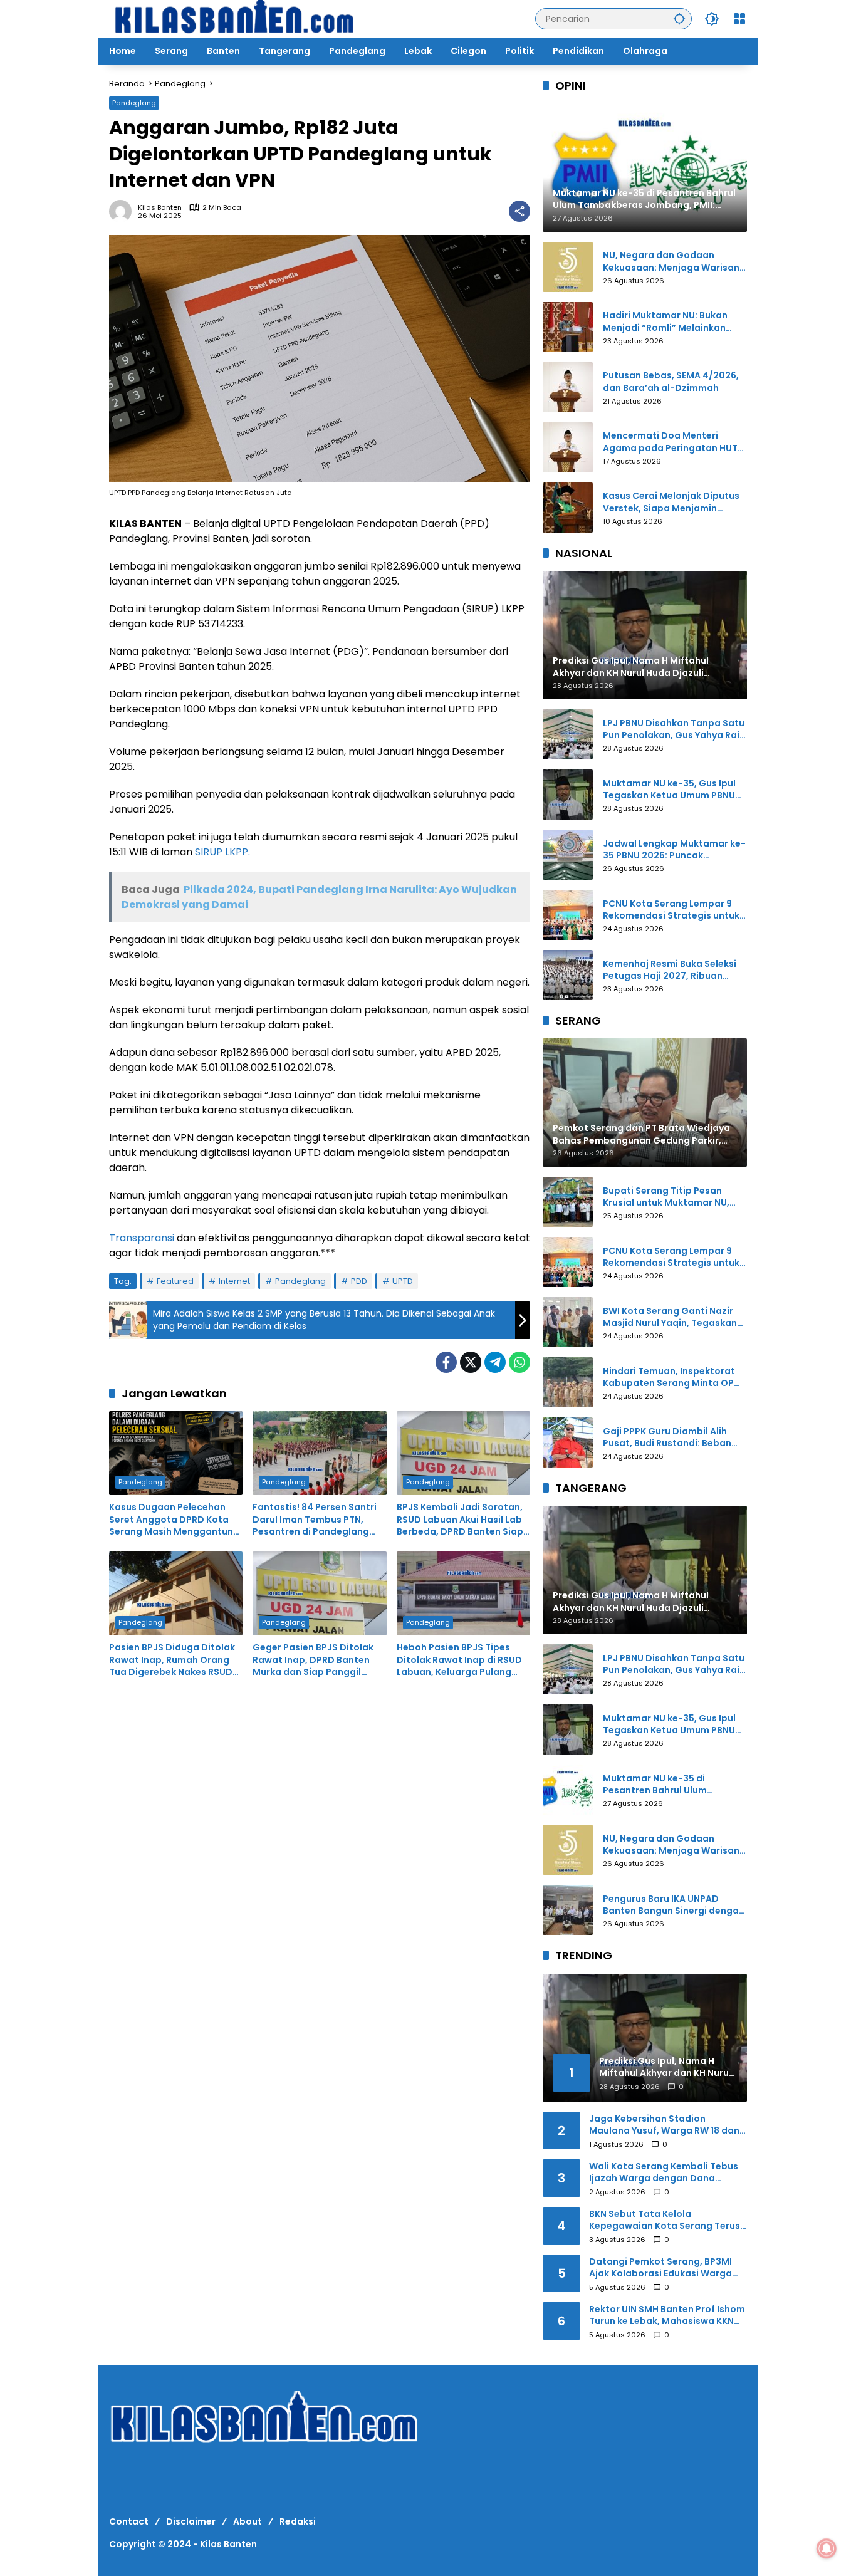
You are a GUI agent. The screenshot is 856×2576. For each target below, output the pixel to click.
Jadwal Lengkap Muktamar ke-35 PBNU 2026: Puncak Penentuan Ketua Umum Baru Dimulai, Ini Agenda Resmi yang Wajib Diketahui (674, 850)
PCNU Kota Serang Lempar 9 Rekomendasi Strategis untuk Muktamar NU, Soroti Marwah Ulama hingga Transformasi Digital (671, 910)
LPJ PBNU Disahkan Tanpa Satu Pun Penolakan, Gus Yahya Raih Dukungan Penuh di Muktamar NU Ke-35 (674, 730)
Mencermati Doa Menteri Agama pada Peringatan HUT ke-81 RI (670, 442)
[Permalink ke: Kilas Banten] (123, 211)
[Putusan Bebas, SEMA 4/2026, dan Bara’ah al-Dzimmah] (568, 387)
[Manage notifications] (827, 2548)
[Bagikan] (519, 211)
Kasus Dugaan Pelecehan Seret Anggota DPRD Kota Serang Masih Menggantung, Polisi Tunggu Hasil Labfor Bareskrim (175, 1520)
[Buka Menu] (739, 19)
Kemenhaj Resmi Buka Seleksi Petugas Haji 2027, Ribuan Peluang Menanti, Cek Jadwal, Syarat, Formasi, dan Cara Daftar (672, 970)
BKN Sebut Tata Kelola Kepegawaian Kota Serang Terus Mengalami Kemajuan (665, 2220)
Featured (175, 1281)
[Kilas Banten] (234, 18)
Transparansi (142, 1238)
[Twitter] (471, 1362)
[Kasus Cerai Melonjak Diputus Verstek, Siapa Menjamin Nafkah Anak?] (568, 508)
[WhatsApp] (519, 1362)
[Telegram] (495, 1362)
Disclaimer (191, 2521)
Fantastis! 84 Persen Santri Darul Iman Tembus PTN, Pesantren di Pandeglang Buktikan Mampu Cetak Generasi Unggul (315, 1520)
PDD (359, 1281)
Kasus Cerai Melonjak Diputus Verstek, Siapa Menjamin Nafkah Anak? (671, 502)
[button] (679, 18)
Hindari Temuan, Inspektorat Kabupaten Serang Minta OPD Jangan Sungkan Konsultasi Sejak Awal (672, 1378)
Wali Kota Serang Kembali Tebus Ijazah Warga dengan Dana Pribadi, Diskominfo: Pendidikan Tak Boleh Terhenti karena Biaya (664, 2173)
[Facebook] (446, 1362)
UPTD (403, 1281)
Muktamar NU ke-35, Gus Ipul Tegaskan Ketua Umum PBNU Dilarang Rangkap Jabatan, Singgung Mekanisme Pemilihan (669, 790)
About (248, 2521)
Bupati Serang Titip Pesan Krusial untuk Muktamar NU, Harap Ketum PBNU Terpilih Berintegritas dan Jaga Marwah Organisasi (666, 1197)
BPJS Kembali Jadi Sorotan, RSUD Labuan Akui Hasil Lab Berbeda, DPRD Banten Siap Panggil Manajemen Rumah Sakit (460, 1520)
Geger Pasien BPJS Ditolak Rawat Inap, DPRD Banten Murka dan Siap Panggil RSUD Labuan (313, 1660)
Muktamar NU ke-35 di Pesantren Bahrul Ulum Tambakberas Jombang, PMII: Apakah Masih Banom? (671, 1785)
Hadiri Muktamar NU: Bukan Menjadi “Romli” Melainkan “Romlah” (665, 322)
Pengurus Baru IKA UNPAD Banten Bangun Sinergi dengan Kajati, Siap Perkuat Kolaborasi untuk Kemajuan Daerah (675, 1905)
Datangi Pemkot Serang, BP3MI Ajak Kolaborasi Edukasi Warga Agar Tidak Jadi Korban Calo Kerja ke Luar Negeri (668, 2268)
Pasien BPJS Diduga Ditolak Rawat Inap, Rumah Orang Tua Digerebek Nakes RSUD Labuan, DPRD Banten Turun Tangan (173, 1660)
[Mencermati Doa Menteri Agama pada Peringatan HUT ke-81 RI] (568, 447)
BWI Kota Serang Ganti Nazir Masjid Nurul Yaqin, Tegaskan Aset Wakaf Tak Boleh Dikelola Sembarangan (672, 1317)
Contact (129, 2521)
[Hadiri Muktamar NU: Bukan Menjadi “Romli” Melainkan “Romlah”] (568, 327)
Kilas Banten (160, 208)
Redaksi (298, 2521)
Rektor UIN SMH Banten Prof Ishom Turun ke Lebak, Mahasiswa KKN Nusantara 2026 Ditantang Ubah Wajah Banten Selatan (667, 2316)
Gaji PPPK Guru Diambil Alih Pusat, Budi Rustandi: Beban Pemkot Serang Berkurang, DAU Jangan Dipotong (675, 1438)
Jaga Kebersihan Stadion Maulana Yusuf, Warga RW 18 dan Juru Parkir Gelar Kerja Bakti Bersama (664, 2125)
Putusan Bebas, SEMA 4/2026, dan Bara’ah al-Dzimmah (671, 382)
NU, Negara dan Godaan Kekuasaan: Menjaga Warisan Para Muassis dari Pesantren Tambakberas (671, 262)
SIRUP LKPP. (222, 852)
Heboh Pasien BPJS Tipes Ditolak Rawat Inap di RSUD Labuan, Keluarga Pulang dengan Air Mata (459, 1660)
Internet (234, 1281)
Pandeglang (134, 103)
